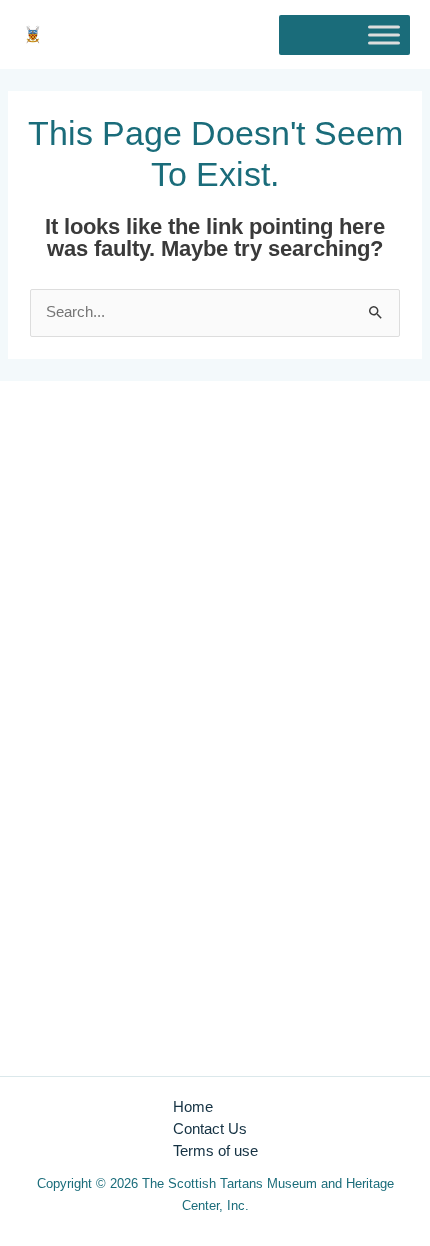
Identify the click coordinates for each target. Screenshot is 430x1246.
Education (62, 963)
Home (193, 1107)
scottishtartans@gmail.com (119, 582)
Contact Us (210, 1129)
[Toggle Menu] (384, 34)
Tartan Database (83, 1029)
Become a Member (93, 985)
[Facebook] (67, 656)
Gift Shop (60, 1007)
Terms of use (215, 1151)
